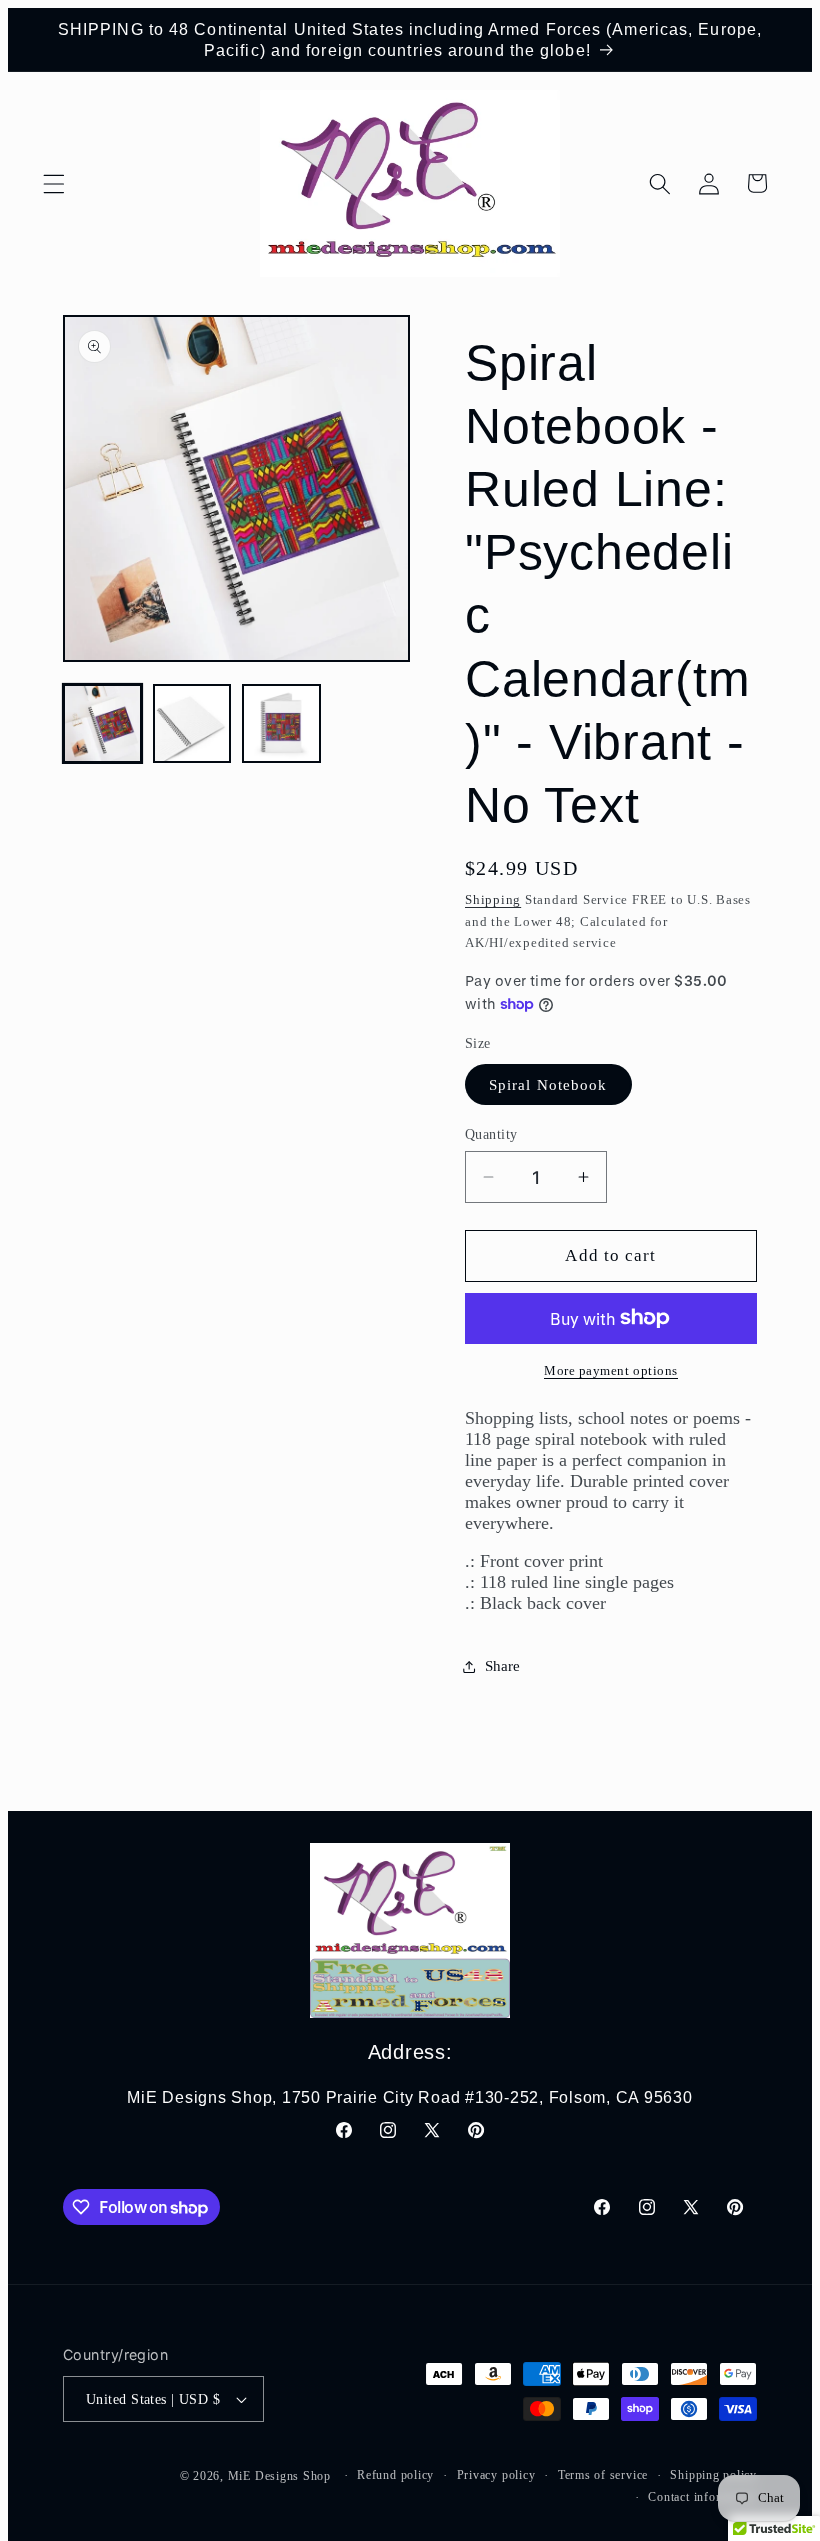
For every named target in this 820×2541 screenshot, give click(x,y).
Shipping (493, 899)
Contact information (702, 2497)
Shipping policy (713, 2475)
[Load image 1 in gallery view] (102, 723)
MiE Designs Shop (279, 2476)
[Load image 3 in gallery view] (281, 723)
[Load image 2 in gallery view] (192, 723)
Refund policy (395, 2475)
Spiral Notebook (548, 1084)
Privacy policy (496, 2475)
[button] (54, 183)
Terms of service (603, 2475)
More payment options (611, 1370)
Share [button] (502, 1665)
